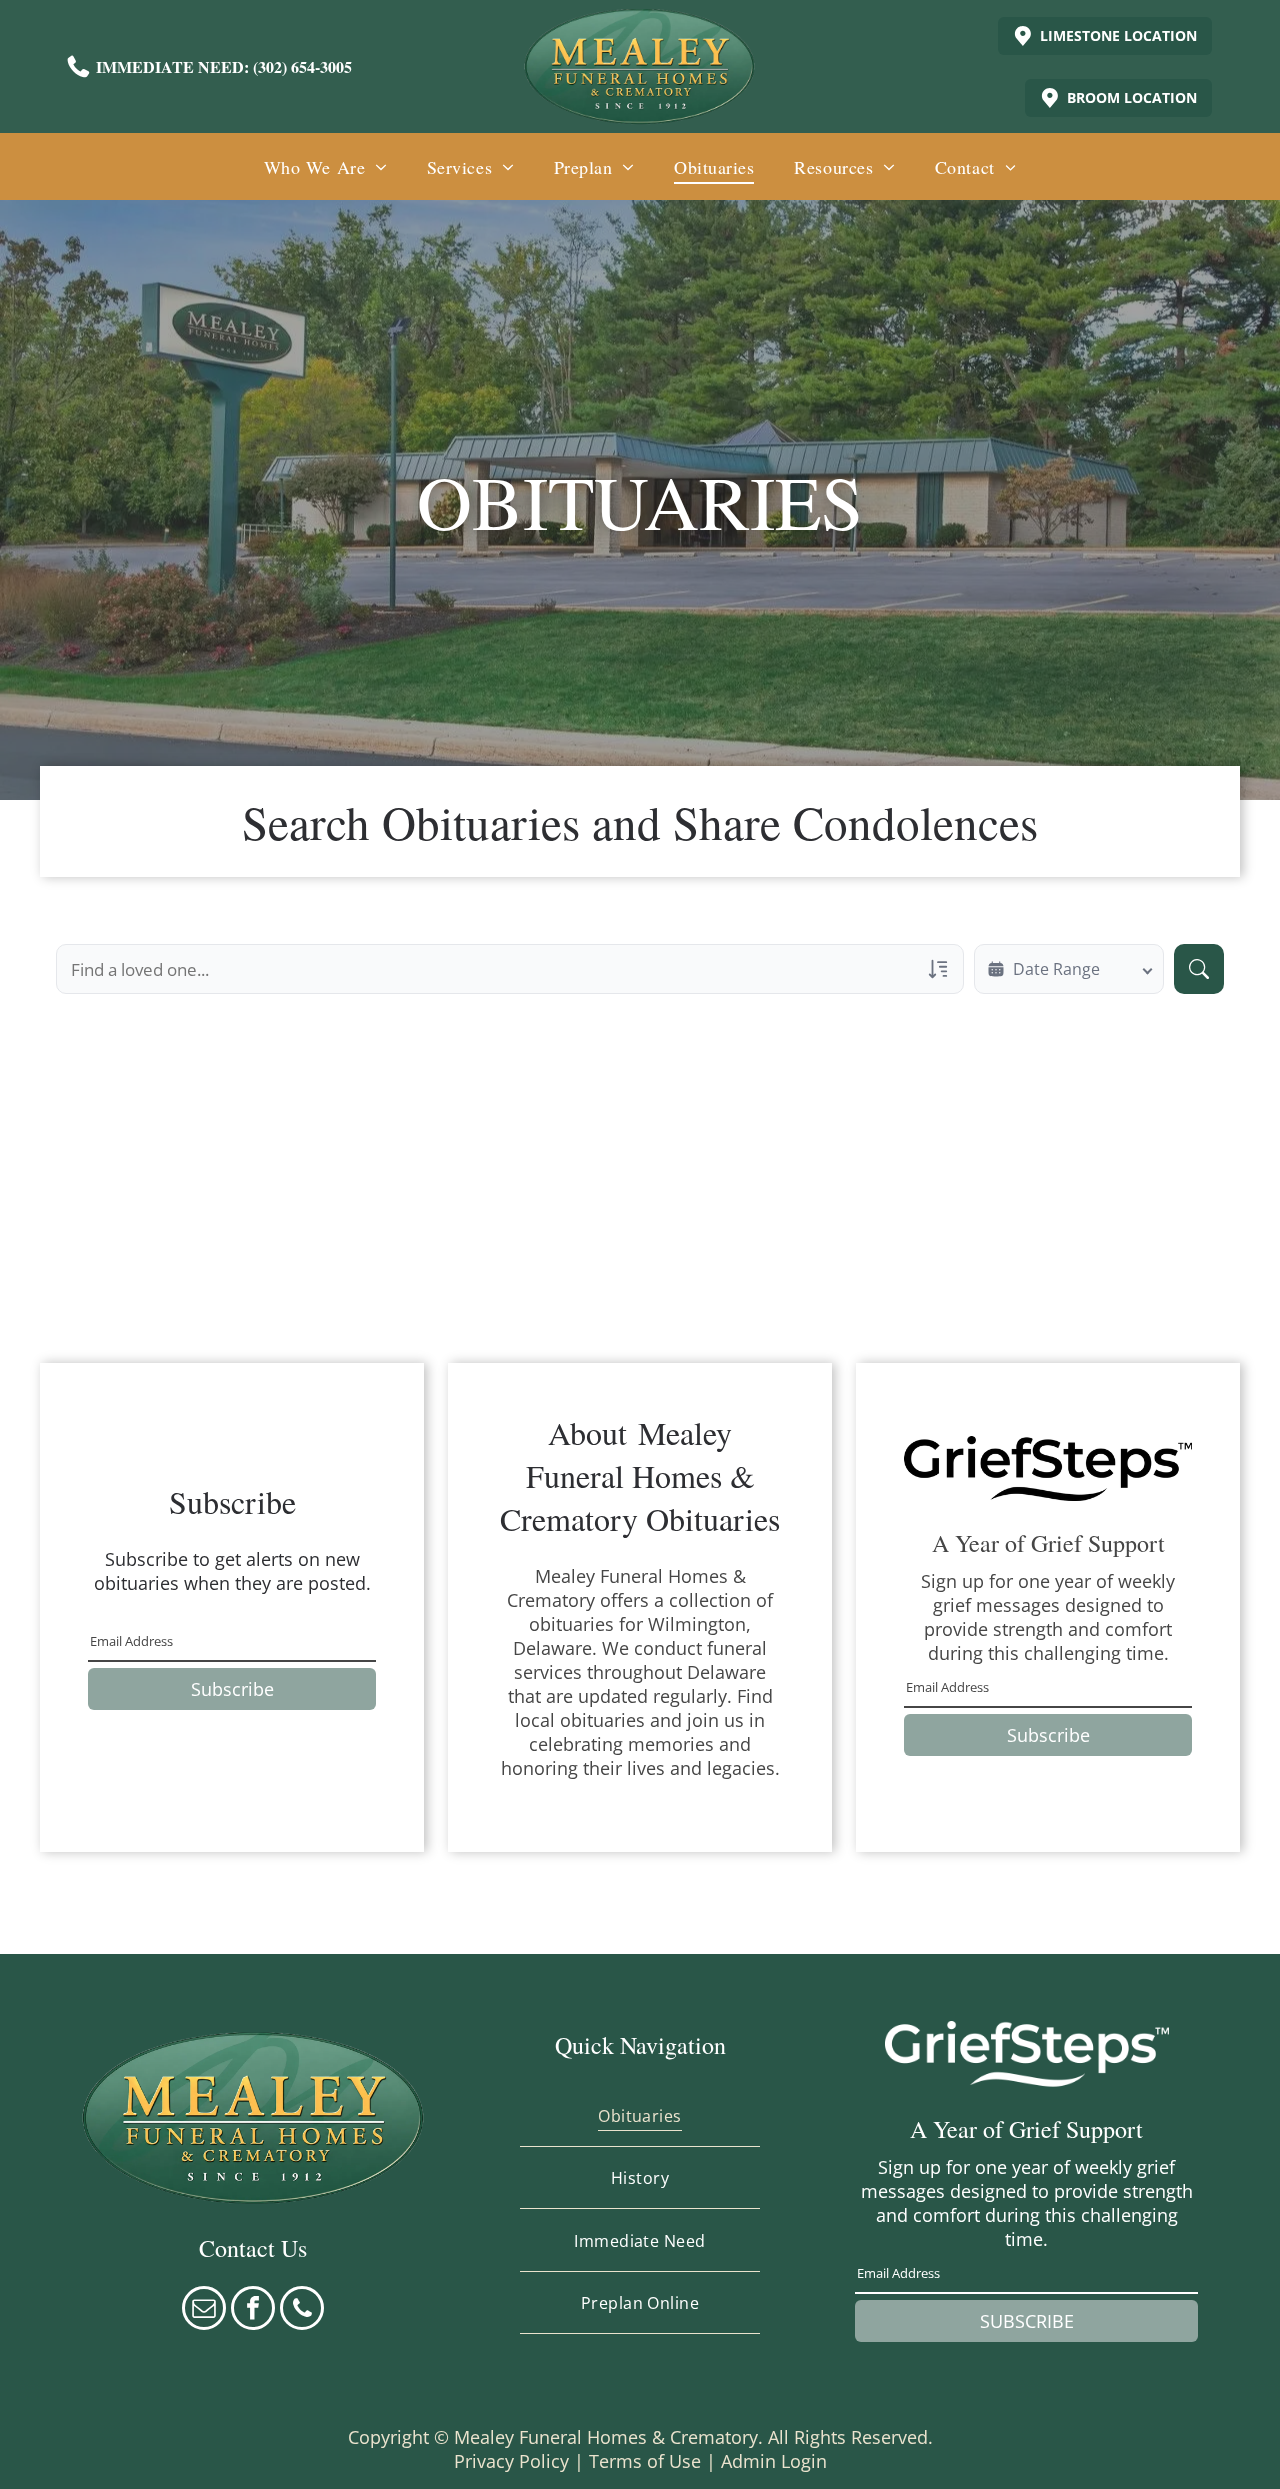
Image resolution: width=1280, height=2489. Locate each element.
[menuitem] (325, 166)
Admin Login (774, 2461)
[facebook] (253, 2310)
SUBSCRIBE (1027, 2321)
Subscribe (232, 1689)
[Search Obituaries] (1199, 969)
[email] (204, 2310)
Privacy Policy (511, 2461)
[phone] (302, 2310)
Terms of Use (645, 2461)
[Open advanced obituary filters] (938, 969)
